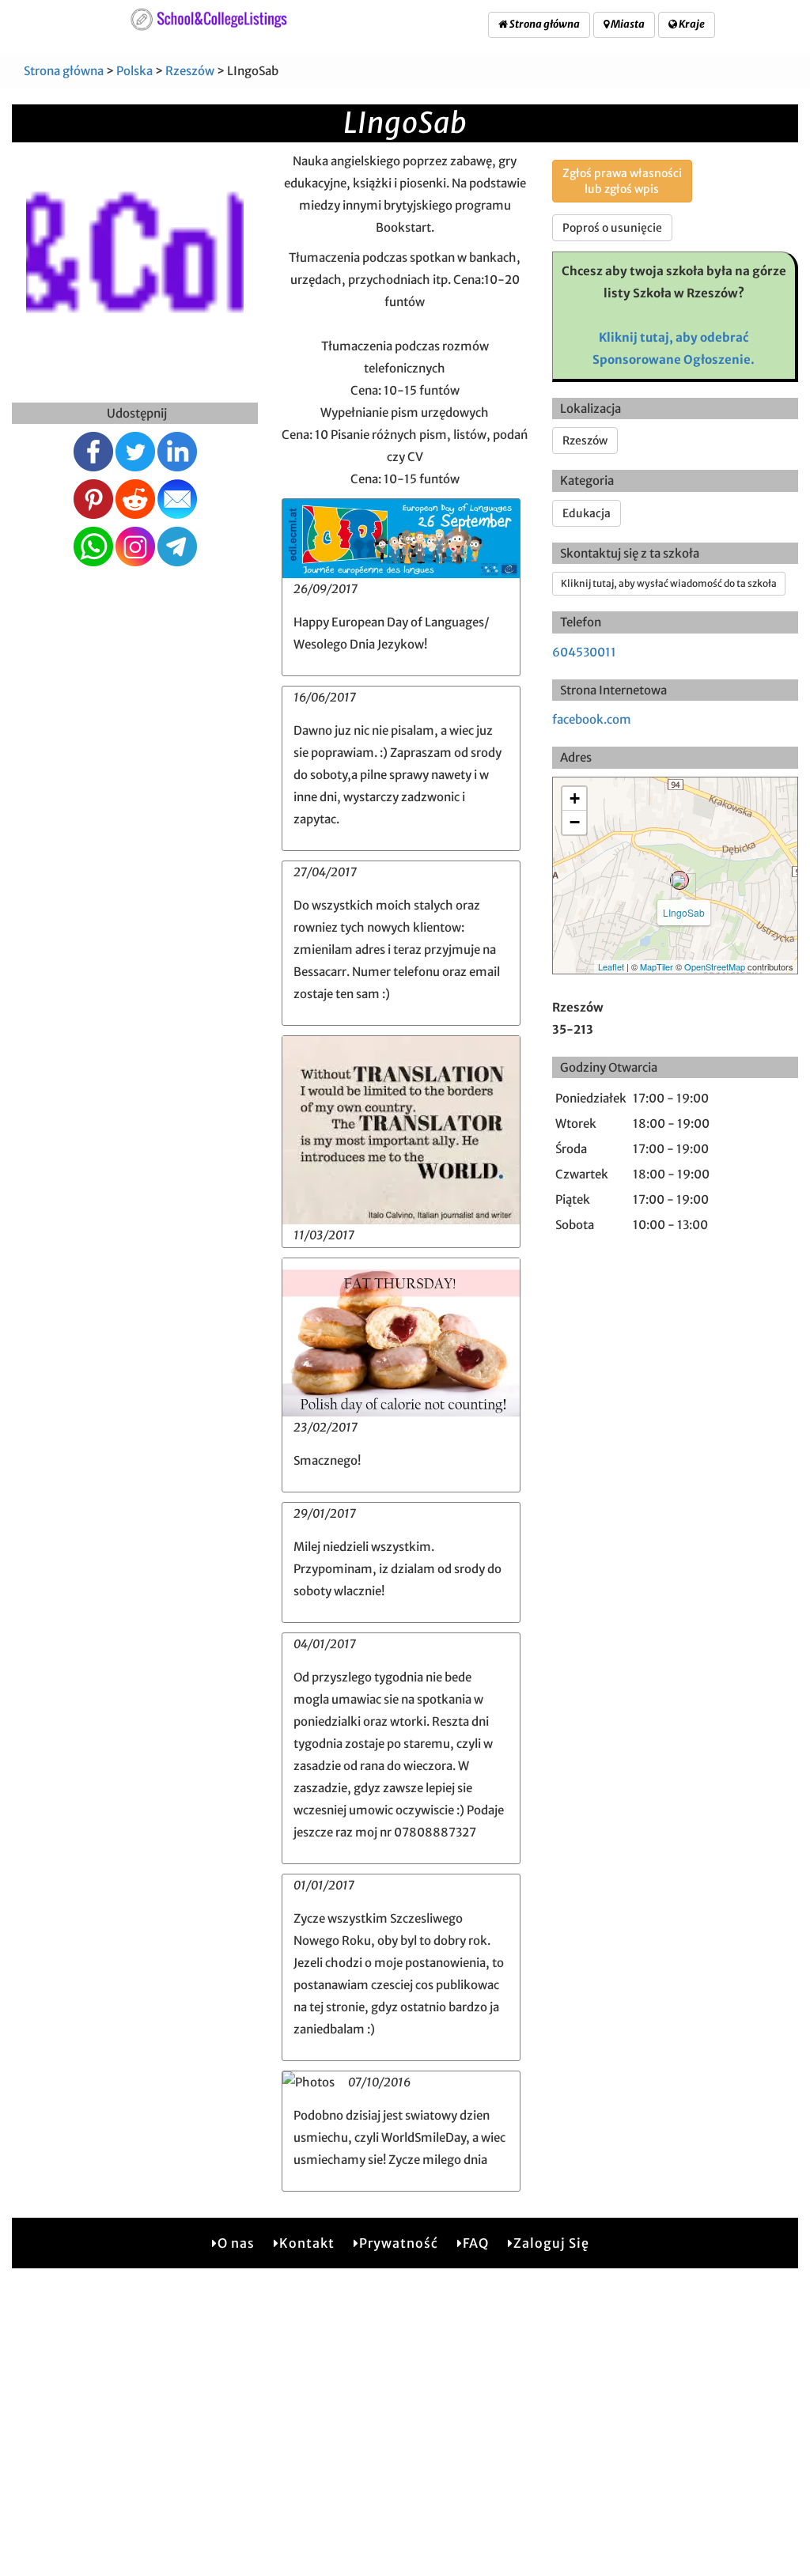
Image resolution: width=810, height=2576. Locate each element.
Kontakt (307, 2243)
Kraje (691, 24)
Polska (134, 71)
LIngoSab (684, 912)
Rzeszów (190, 71)
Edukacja (587, 513)
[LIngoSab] (679, 880)
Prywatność (399, 2243)
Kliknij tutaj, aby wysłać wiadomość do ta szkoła (669, 583)
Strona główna (544, 24)
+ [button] (575, 798)
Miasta (627, 24)
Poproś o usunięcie (612, 228)
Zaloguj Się (551, 2243)
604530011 (584, 652)
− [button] (575, 822)
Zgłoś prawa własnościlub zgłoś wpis (622, 181)
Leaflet (611, 966)
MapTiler (657, 966)
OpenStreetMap (715, 966)
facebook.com (592, 719)
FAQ (476, 2243)
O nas (236, 2243)
